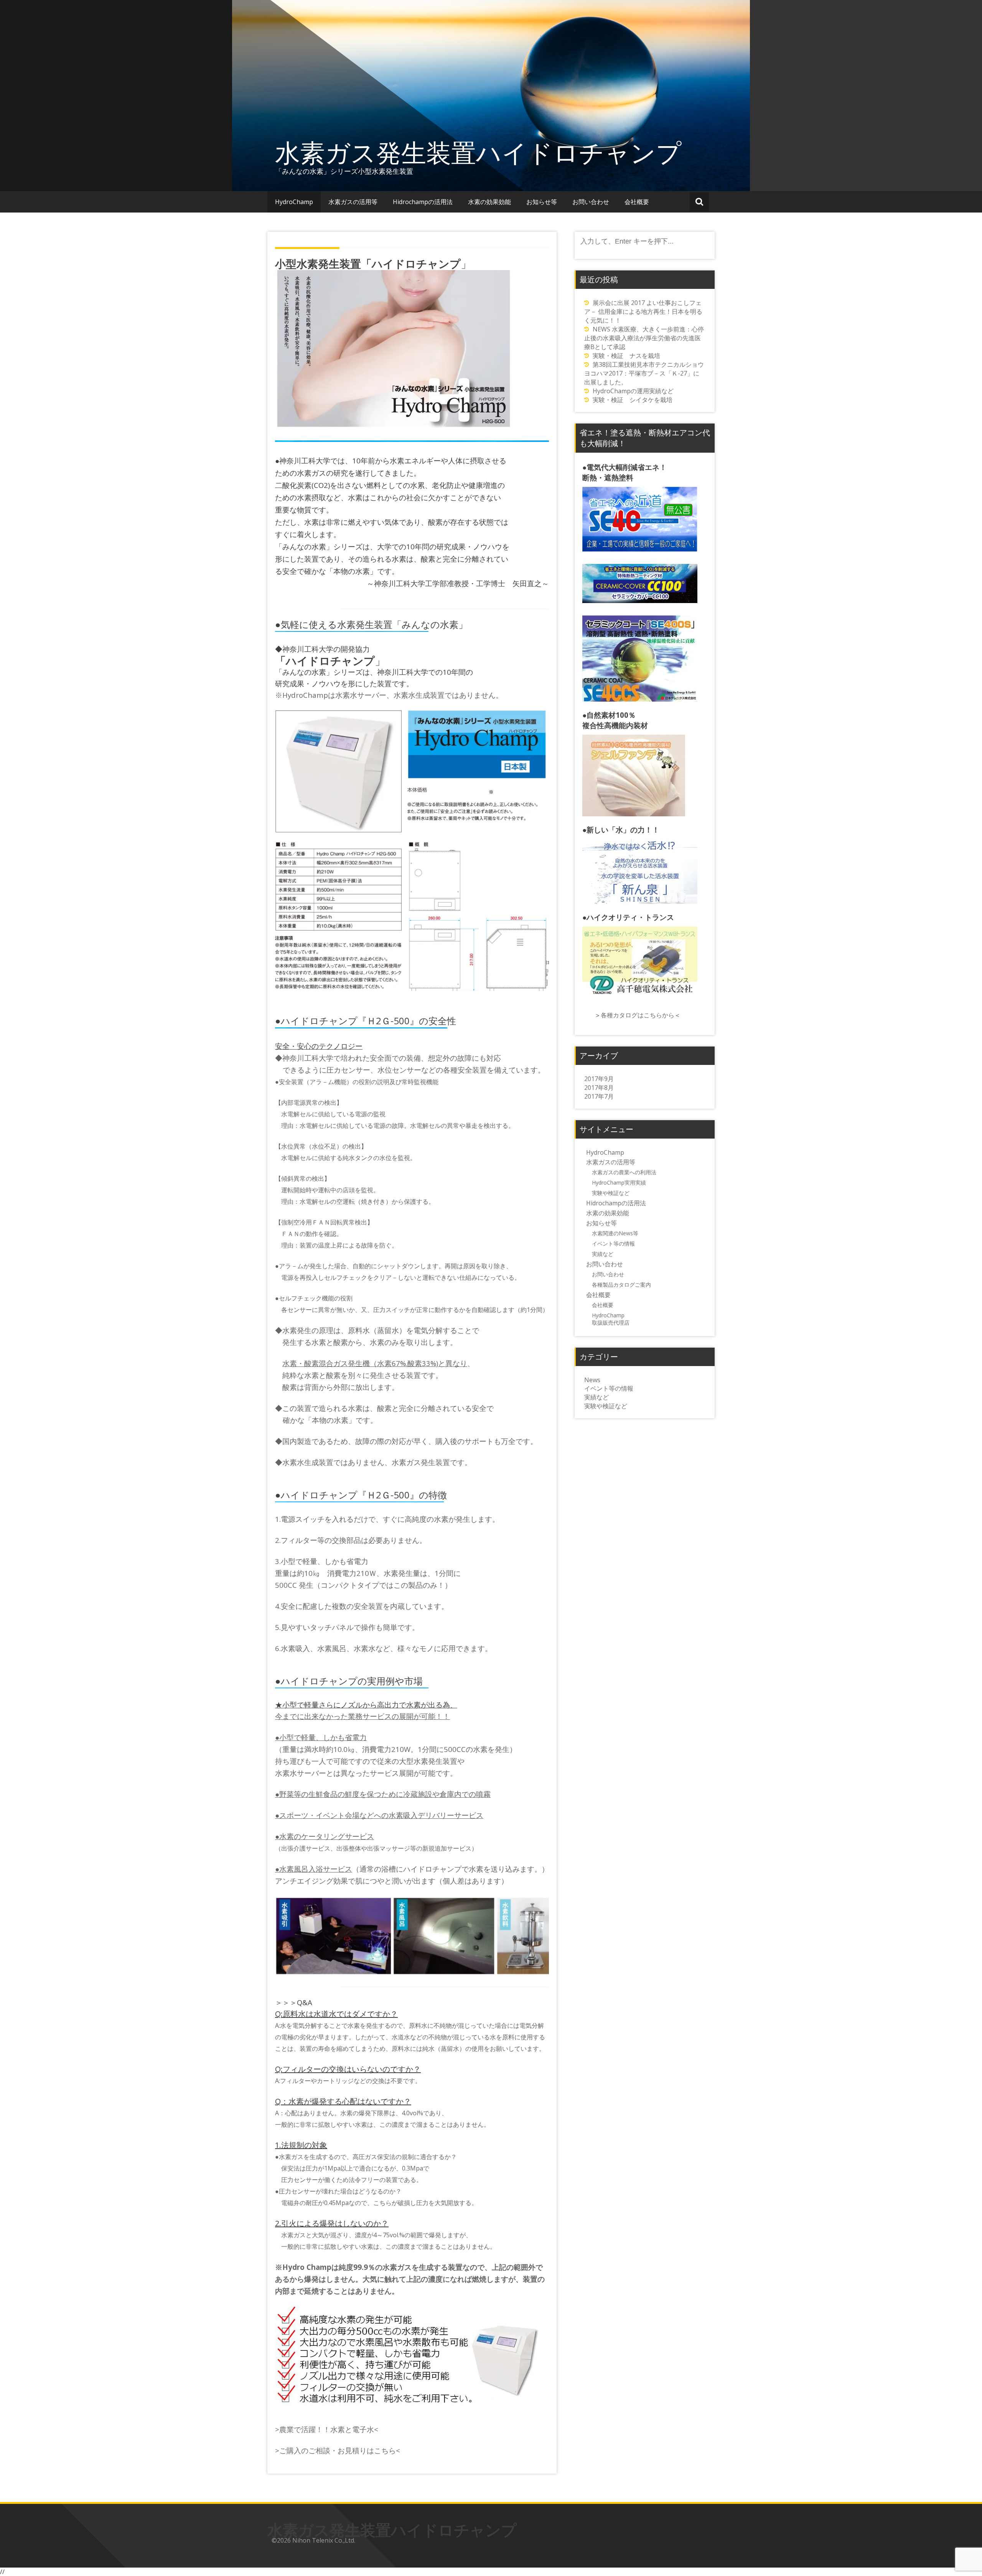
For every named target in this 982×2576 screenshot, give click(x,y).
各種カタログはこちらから (638, 1015)
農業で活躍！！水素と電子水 (327, 2429)
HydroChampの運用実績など (633, 391)
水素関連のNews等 (615, 1233)
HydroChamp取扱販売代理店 (611, 1319)
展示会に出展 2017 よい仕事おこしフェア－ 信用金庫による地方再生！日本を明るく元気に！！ (643, 311)
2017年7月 (599, 1096)
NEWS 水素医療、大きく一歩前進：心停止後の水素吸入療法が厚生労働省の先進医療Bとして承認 (644, 338)
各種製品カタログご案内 (621, 1285)
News (592, 1380)
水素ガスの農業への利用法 (624, 1172)
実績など (603, 1254)
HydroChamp (294, 202)
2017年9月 (599, 1079)
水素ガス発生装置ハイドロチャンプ (478, 152)
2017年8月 (599, 1088)
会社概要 (637, 202)
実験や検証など (611, 1193)
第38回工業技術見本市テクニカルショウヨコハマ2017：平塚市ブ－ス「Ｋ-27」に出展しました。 (644, 373)
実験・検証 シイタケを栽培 (633, 400)
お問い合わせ (591, 202)
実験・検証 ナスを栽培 (626, 356)
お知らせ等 (542, 202)
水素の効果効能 (489, 202)
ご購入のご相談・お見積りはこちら (338, 2450)
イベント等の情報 (613, 1244)
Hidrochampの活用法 (423, 202)
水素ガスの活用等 (353, 202)
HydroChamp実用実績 (619, 1183)
